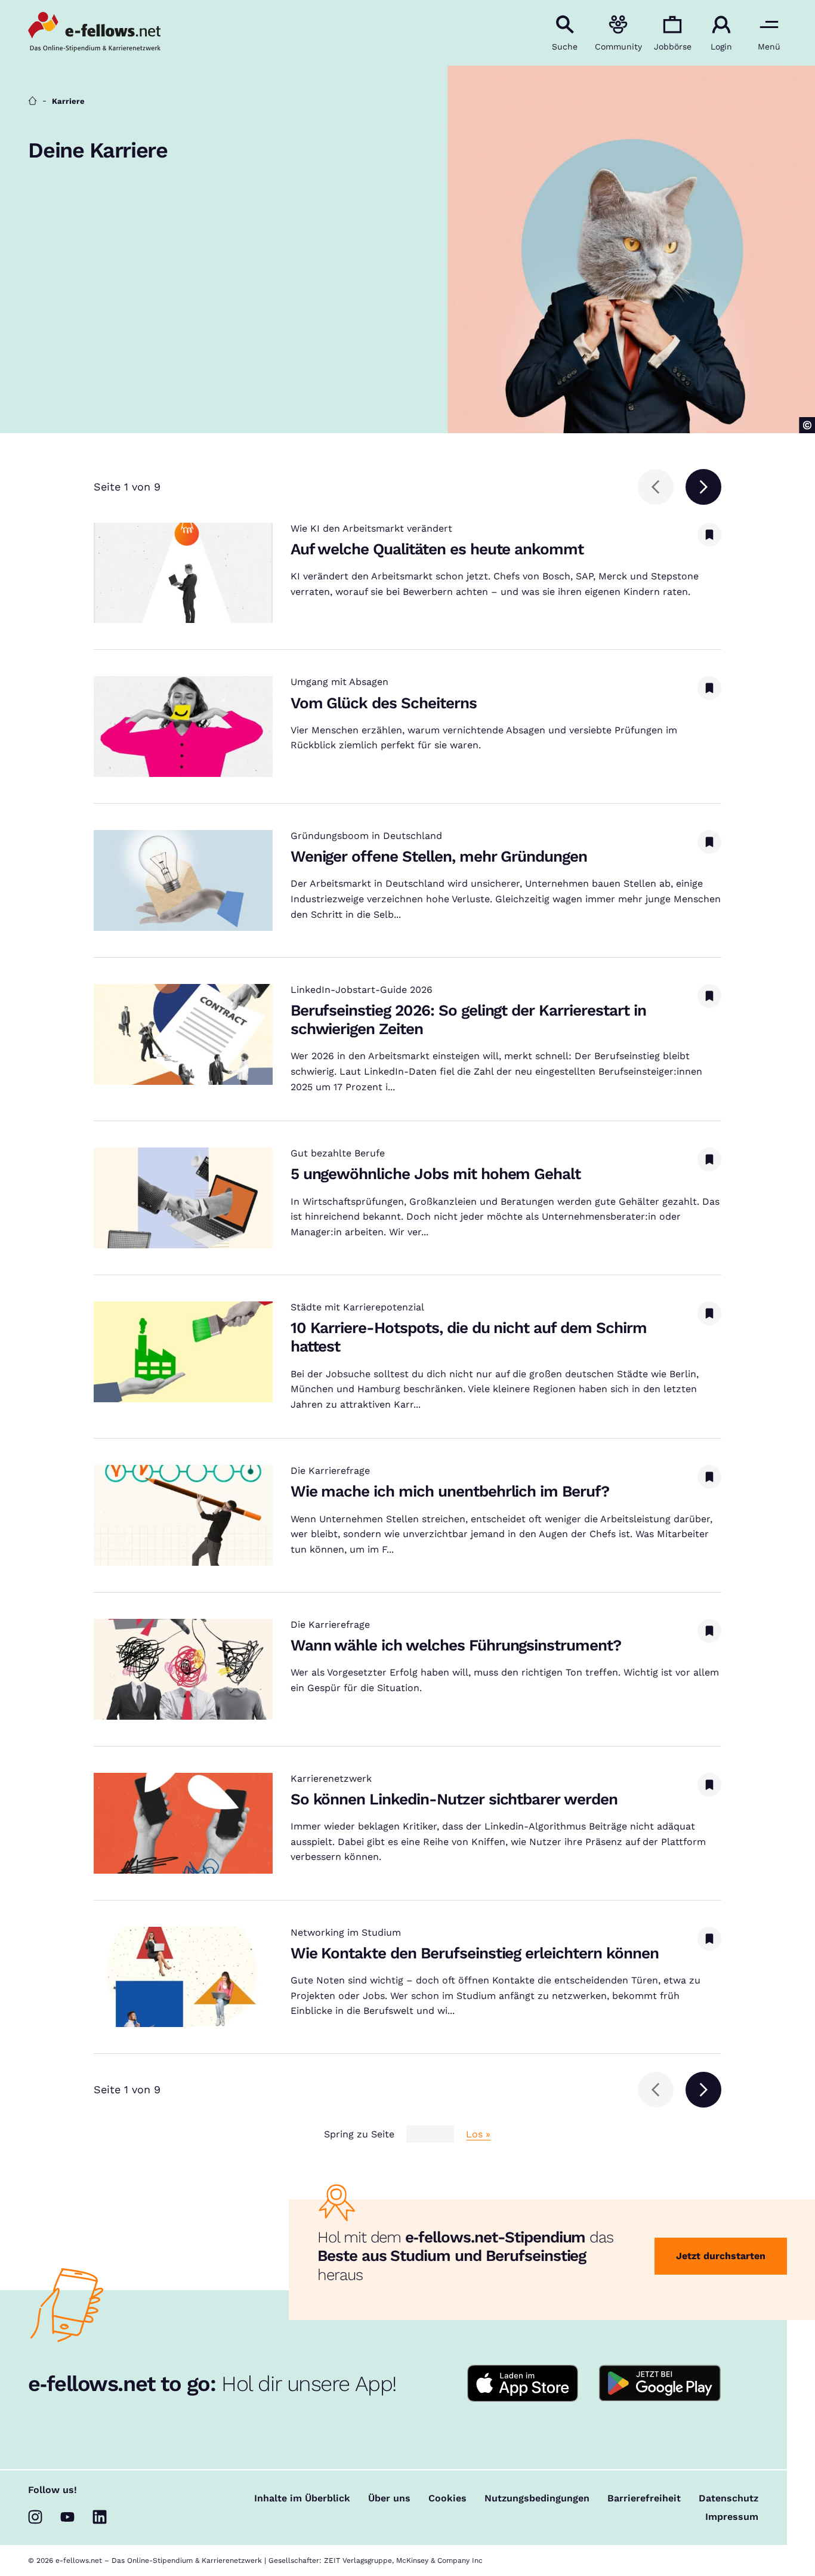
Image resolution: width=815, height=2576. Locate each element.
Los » (478, 2134)
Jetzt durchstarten (721, 2256)
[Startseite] (33, 101)
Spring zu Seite (359, 2134)
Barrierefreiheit (644, 2498)
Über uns (389, 2498)
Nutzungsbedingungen (537, 2498)
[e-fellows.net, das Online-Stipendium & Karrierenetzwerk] (94, 33)
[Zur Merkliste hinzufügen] (709, 535)
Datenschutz (728, 2498)
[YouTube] (67, 2517)
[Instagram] (35, 2517)
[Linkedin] (100, 2517)
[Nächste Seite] (703, 487)
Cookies (447, 2498)
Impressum (732, 2517)
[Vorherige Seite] (656, 487)
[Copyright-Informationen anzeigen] (807, 425)
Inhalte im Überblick (302, 2498)
